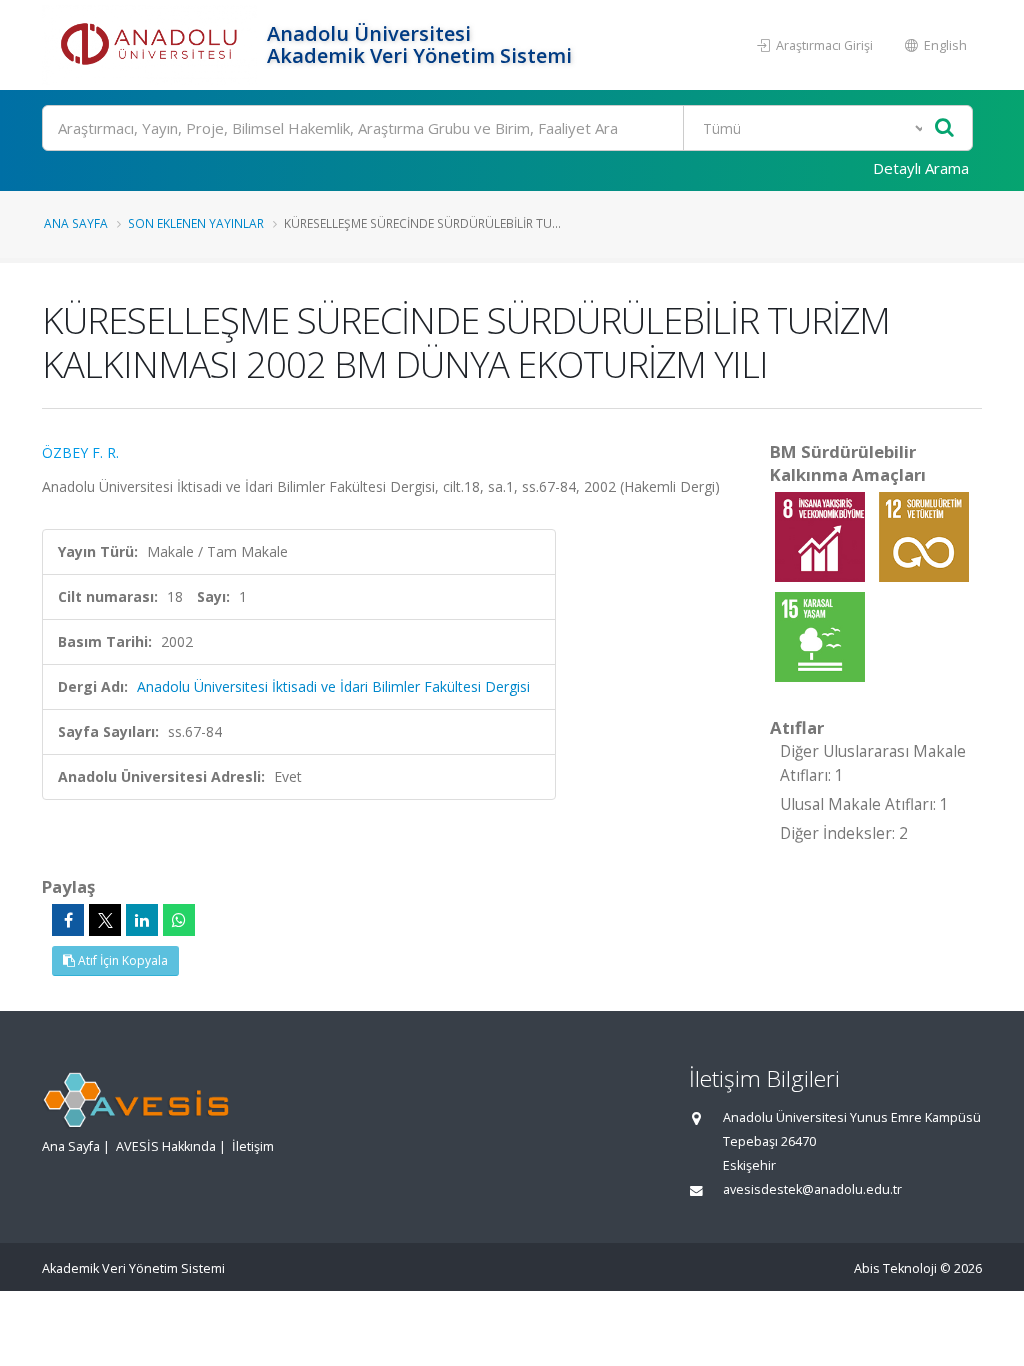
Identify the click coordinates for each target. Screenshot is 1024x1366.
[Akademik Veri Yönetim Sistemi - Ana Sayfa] (152, 45)
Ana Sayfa (76, 223)
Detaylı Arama (921, 168)
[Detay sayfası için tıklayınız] (822, 535)
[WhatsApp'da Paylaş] (179, 920)
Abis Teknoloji (895, 1268)
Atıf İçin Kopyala (121, 960)
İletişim (253, 1146)
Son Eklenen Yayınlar (196, 223)
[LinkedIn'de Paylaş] (142, 920)
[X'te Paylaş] (105, 920)
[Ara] (944, 128)
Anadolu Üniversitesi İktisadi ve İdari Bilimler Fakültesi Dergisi (333, 686)
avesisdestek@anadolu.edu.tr (812, 1189)
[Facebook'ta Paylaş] (68, 920)
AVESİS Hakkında (166, 1146)
